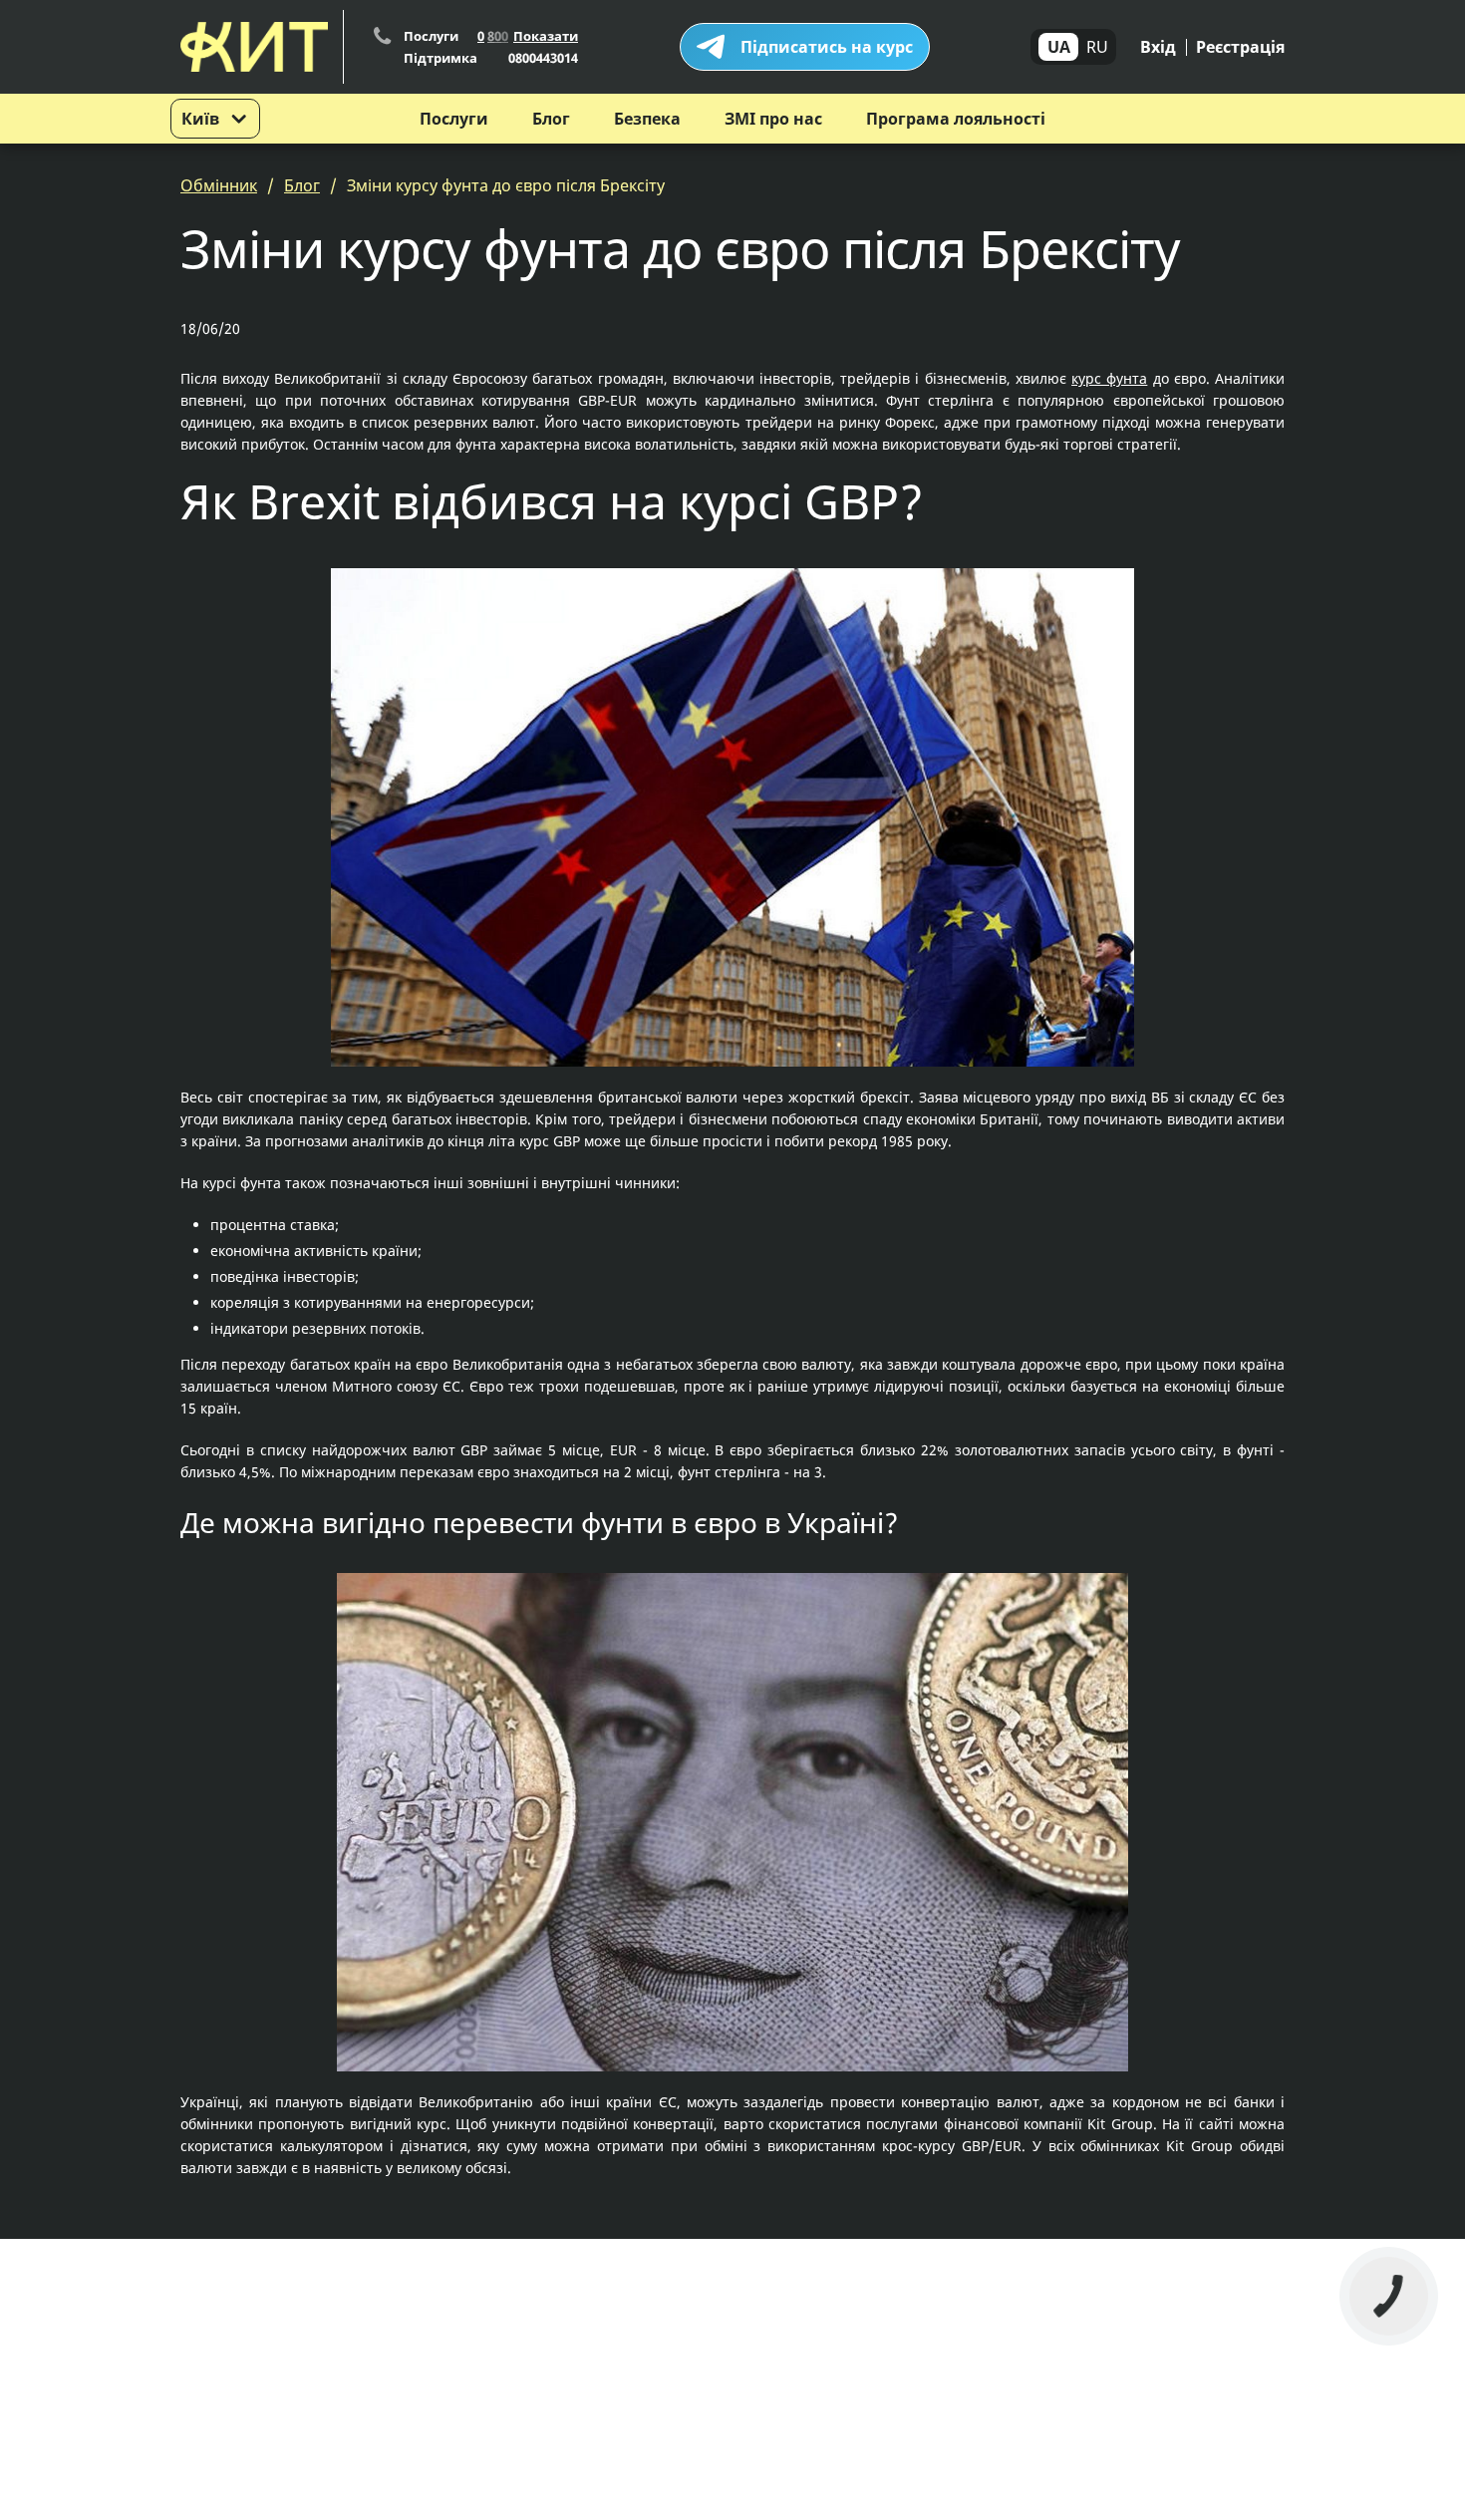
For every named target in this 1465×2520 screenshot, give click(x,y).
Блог (551, 119)
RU (1097, 47)
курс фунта (1109, 378)
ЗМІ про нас (773, 119)
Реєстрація (1240, 47)
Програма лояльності (956, 119)
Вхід (1158, 47)
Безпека (647, 119)
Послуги (454, 119)
